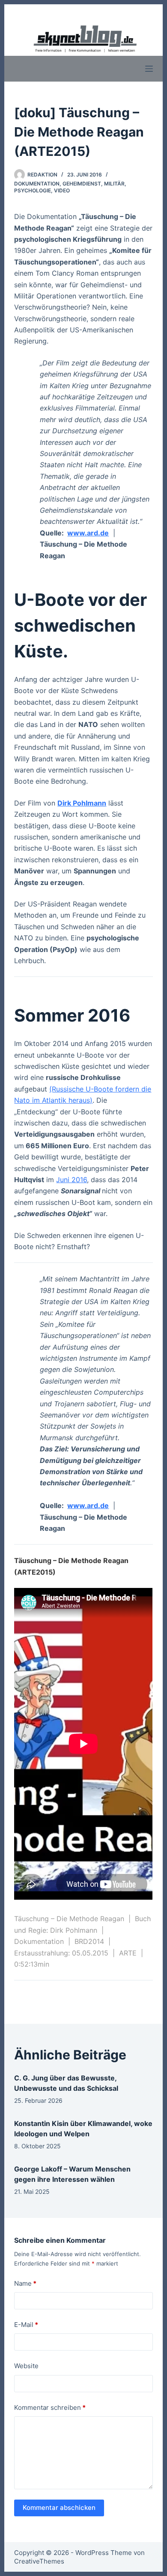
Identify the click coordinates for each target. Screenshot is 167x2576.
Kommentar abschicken (59, 2508)
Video (62, 190)
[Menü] (149, 69)
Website (26, 2366)
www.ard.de (88, 533)
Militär (114, 184)
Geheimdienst (82, 184)
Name (25, 2283)
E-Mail (26, 2325)
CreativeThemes (39, 2561)
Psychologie (33, 190)
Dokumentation (37, 184)
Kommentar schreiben (50, 2407)
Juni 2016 (72, 1180)
